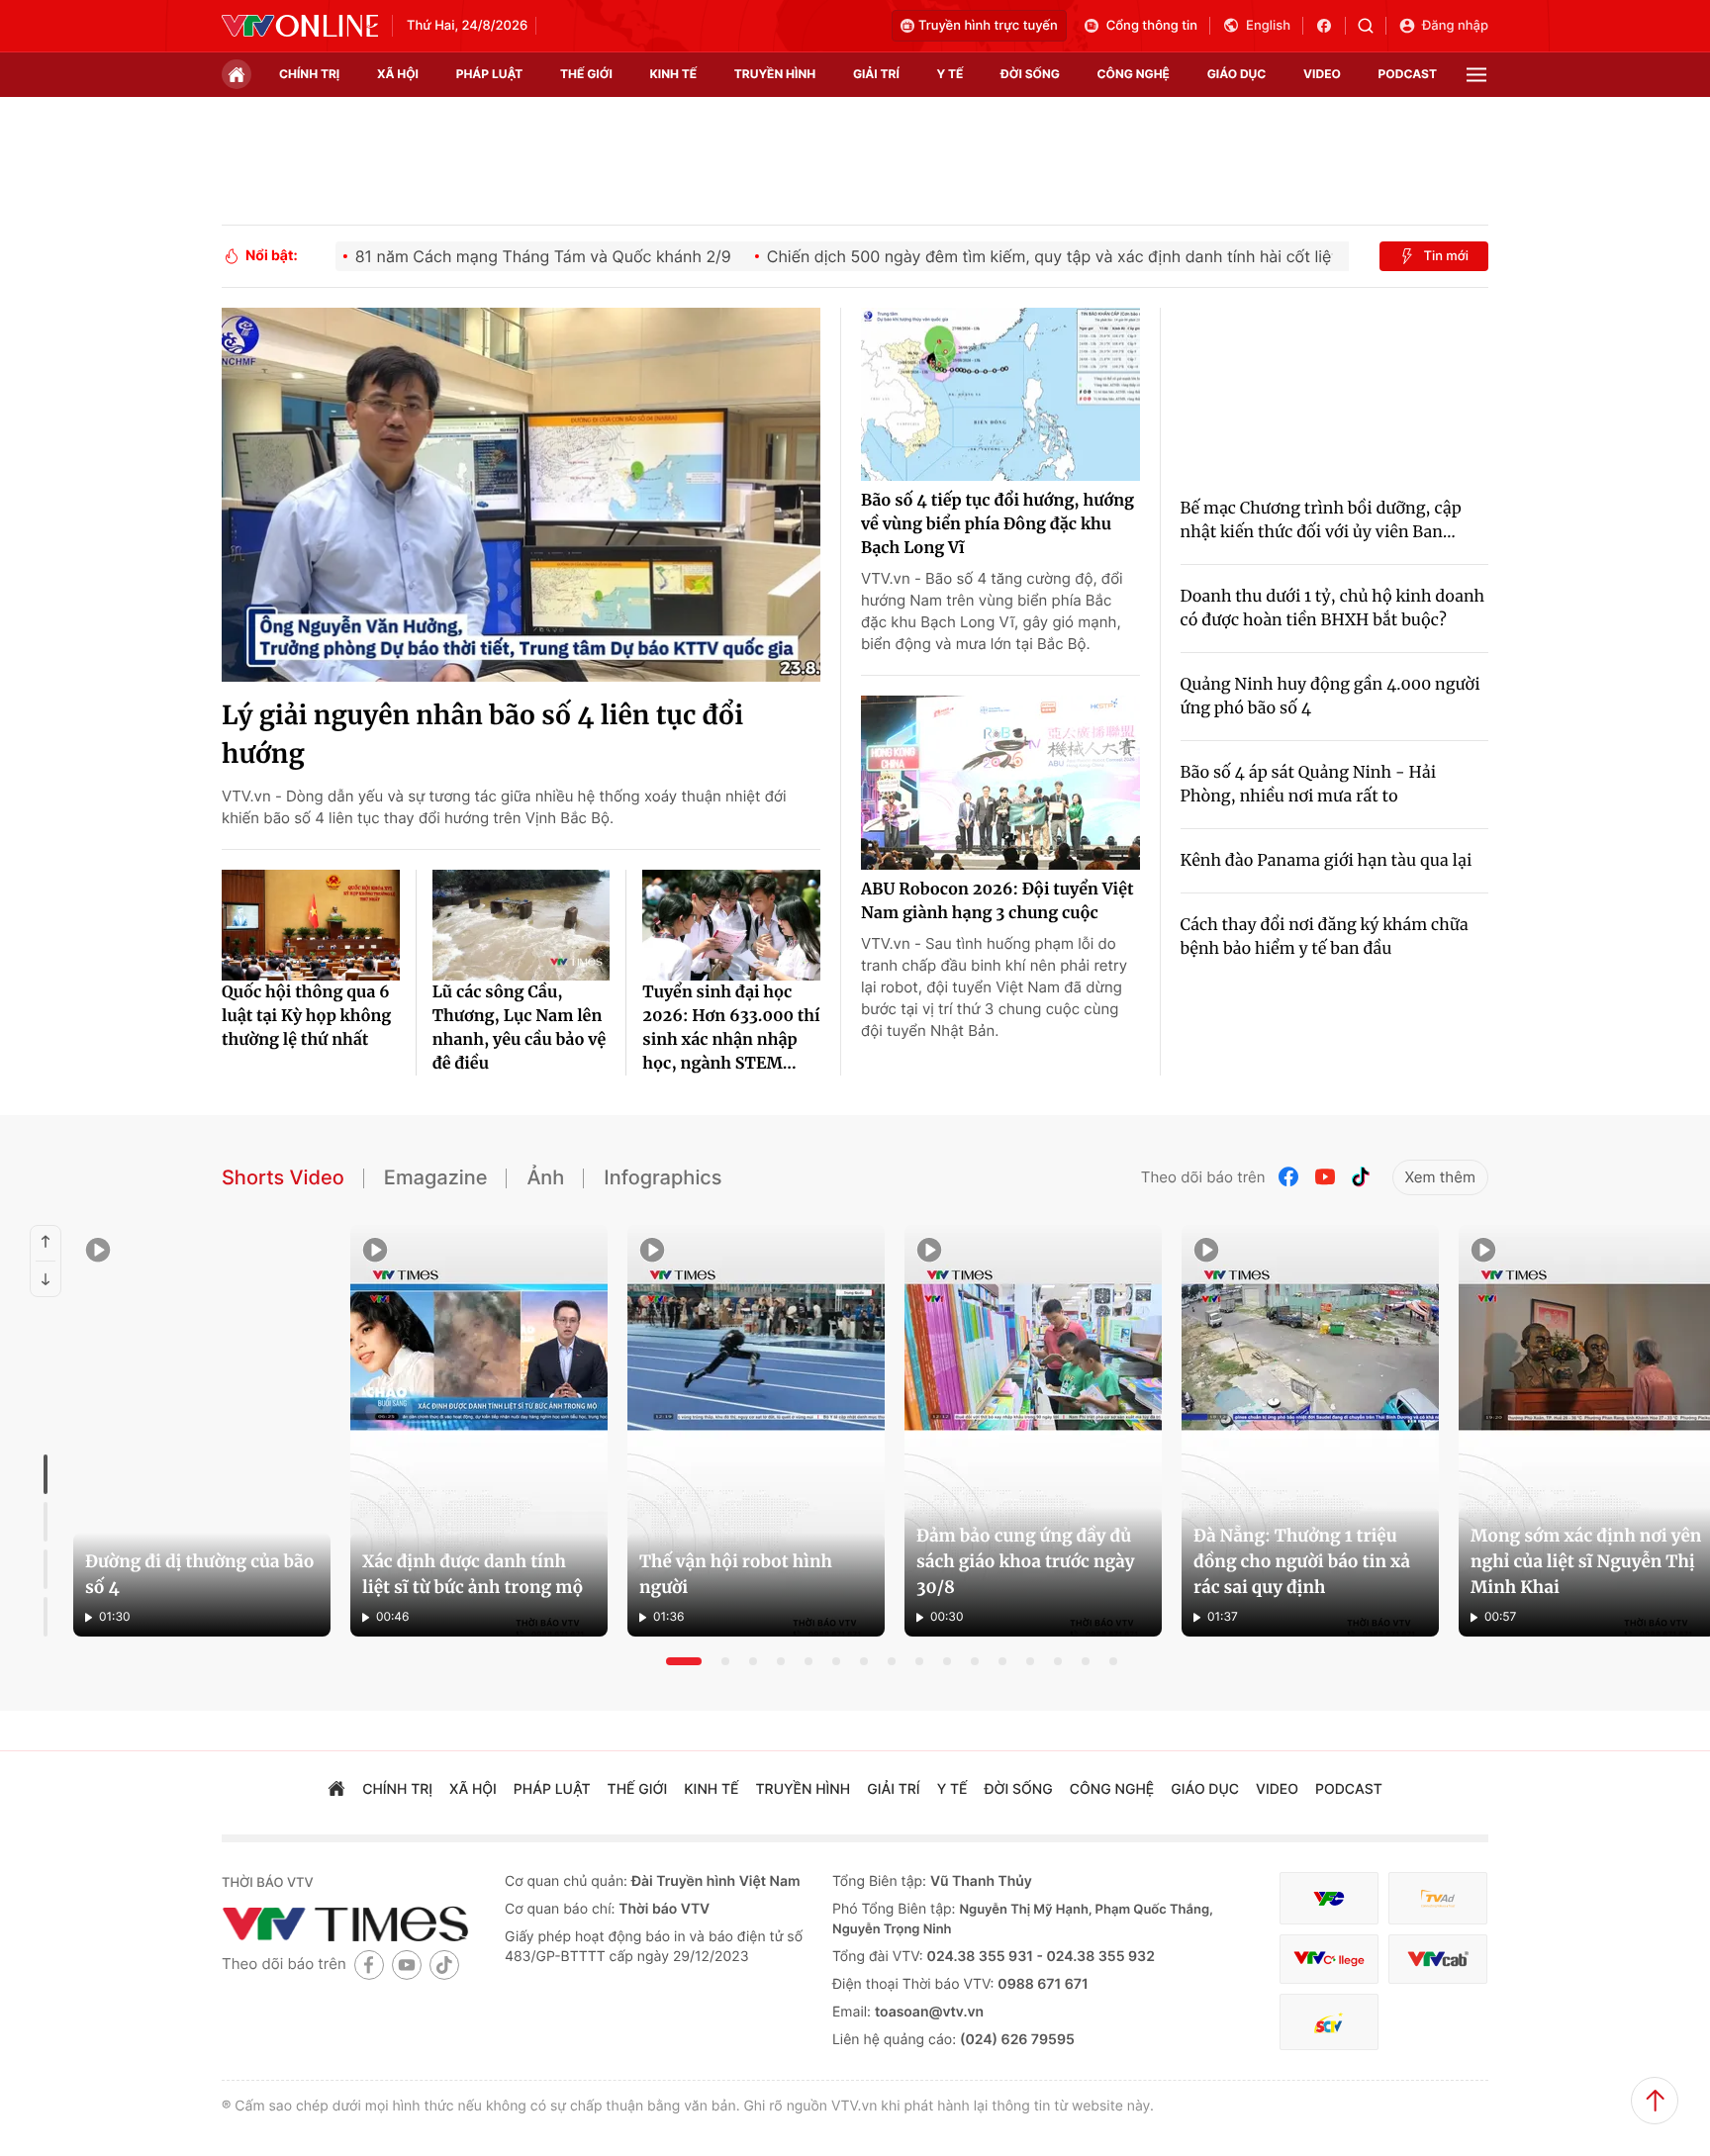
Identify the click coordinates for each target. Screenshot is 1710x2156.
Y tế (950, 74)
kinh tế (674, 74)
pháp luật (490, 74)
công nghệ (1134, 74)
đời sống (1030, 74)
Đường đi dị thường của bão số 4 (199, 1574)
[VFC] (1329, 1898)
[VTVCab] (1438, 1960)
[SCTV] (1329, 2022)
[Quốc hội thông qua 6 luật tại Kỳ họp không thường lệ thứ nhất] (311, 925)
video (1322, 74)
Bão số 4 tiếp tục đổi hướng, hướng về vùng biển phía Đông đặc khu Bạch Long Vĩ (997, 524)
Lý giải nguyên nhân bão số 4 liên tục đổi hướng (482, 735)
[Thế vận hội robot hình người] (756, 1431)
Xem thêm (1440, 1177)
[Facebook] (1289, 1177)
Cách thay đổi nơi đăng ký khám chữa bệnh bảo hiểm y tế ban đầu (1325, 937)
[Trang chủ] (237, 74)
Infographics (663, 1177)
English (1268, 26)
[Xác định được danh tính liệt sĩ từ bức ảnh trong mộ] (479, 1431)
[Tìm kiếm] (1372, 26)
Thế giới (586, 74)
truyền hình (775, 74)
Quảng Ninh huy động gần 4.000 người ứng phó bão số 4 (1330, 697)
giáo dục (1237, 74)
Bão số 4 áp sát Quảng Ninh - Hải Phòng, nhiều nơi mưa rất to (1309, 785)
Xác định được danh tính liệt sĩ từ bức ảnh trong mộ (473, 1574)
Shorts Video (283, 1177)
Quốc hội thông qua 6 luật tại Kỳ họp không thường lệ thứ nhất (306, 1016)
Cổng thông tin (1152, 26)
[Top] (1655, 2101)
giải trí (876, 74)
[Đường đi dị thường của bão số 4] (202, 1431)
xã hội (398, 74)
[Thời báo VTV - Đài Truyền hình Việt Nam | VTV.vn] (300, 26)
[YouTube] (1325, 1177)
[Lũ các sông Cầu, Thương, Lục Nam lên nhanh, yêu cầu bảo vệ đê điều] (522, 925)
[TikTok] (1361, 1177)
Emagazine (436, 1177)
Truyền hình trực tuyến (988, 26)
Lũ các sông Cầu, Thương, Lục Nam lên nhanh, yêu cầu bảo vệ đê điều (520, 1028)
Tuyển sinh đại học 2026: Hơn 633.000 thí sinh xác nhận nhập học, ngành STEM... (731, 1028)
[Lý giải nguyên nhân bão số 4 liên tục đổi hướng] (521, 495)
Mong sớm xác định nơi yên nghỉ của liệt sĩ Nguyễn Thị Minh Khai (1586, 1561)
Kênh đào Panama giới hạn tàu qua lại (1327, 861)
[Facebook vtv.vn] (1330, 26)
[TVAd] (1438, 1898)
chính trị (309, 74)
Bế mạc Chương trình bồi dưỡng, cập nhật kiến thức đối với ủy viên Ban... (1321, 520)
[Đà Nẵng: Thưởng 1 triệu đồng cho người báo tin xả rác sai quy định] (1310, 1431)
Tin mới (1446, 256)
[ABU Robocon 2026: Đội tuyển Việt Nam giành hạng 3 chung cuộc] (1000, 783)
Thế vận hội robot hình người (736, 1574)
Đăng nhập (1455, 26)
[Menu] (1476, 75)
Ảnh (545, 1177)
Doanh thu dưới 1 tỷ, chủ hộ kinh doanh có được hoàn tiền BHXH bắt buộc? (1333, 609)
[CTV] (1329, 1960)
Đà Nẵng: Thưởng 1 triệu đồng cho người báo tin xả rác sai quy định (1302, 1561)
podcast (1408, 74)
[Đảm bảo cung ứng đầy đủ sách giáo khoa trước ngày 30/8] (1033, 1431)
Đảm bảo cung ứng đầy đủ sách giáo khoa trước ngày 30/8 (1025, 1561)
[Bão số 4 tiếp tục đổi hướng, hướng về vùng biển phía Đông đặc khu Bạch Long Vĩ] (1000, 395)
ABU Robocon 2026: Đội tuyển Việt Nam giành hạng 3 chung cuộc (997, 901)
